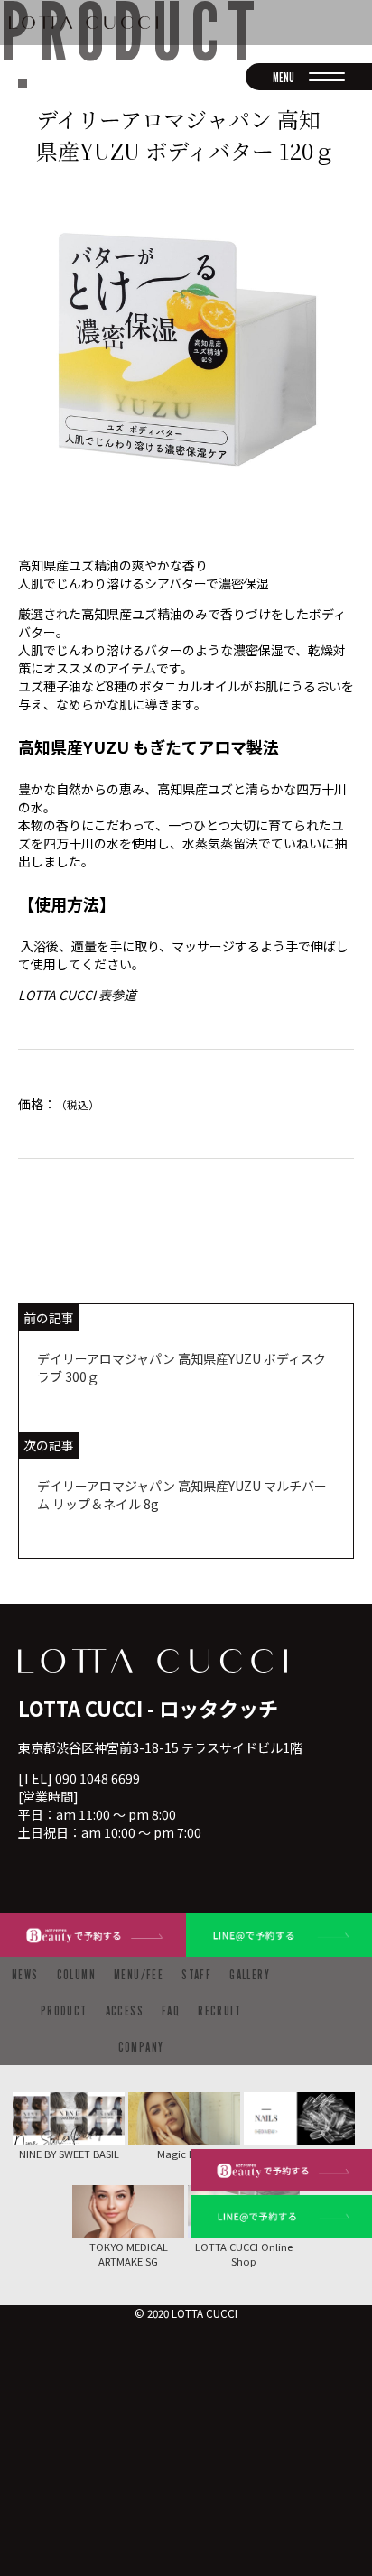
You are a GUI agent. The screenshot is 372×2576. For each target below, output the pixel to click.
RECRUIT (219, 2011)
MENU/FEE (139, 1974)
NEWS (25, 1974)
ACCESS (125, 2011)
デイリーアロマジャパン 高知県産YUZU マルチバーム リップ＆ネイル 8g (182, 1495)
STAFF (196, 1974)
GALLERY (250, 1974)
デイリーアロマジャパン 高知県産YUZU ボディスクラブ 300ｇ (181, 1367)
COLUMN (76, 1974)
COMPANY (141, 2047)
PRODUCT (64, 2011)
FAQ (171, 2011)
